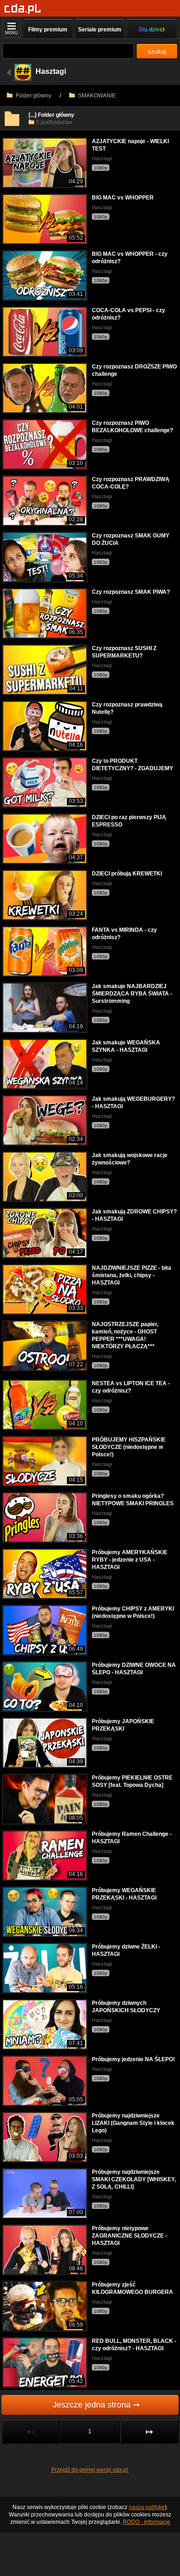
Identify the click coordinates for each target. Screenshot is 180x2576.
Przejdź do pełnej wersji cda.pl (90, 2470)
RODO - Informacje (147, 2522)
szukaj (157, 51)
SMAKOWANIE (96, 96)
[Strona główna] (23, 9)
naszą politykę (147, 2507)
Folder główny (33, 96)
